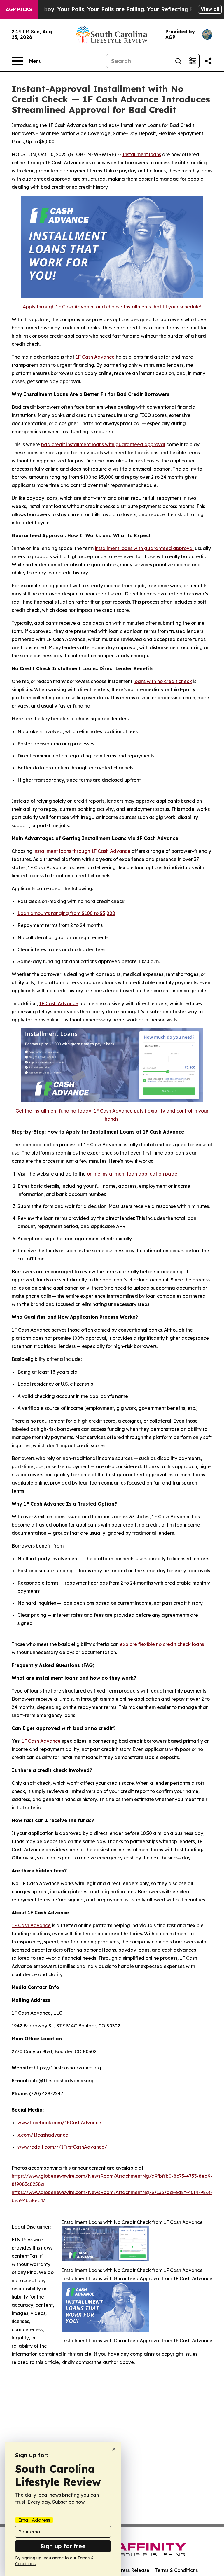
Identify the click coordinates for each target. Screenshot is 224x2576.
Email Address (34, 2520)
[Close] (114, 2449)
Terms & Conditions (176, 2570)
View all (210, 9)
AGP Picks (19, 9)
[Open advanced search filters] (192, 61)
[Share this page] (208, 61)
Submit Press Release (125, 2570)
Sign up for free (63, 2546)
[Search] (178, 61)
